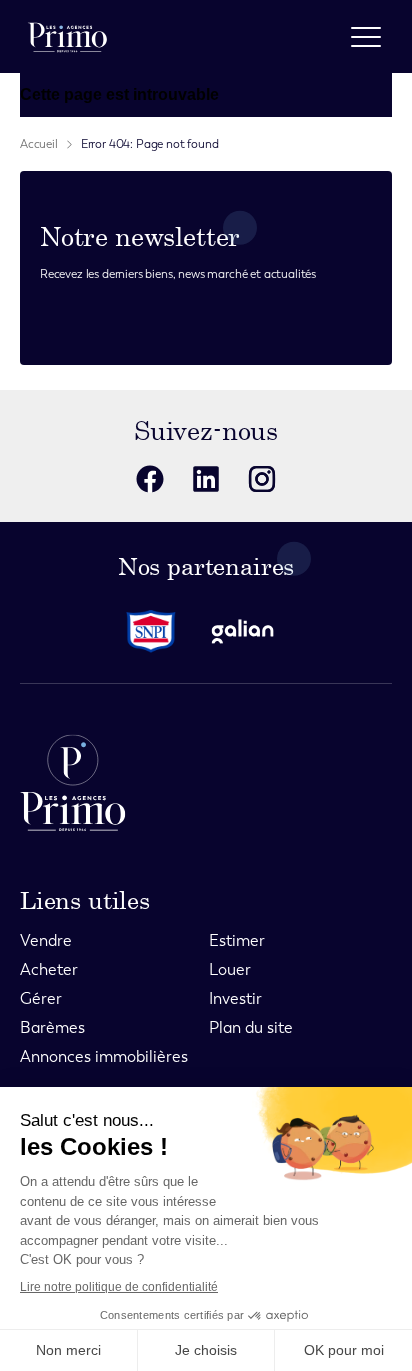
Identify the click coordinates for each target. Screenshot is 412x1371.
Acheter (49, 969)
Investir (235, 998)
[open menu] (366, 37)
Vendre (46, 940)
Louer (230, 969)
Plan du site (251, 1027)
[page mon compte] (312, 36)
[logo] (67, 36)
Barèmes (52, 1027)
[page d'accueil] (206, 782)
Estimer (237, 940)
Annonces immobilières (104, 1056)
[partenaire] (159, 631)
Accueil (39, 144)
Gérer (41, 998)
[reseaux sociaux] (150, 479)
